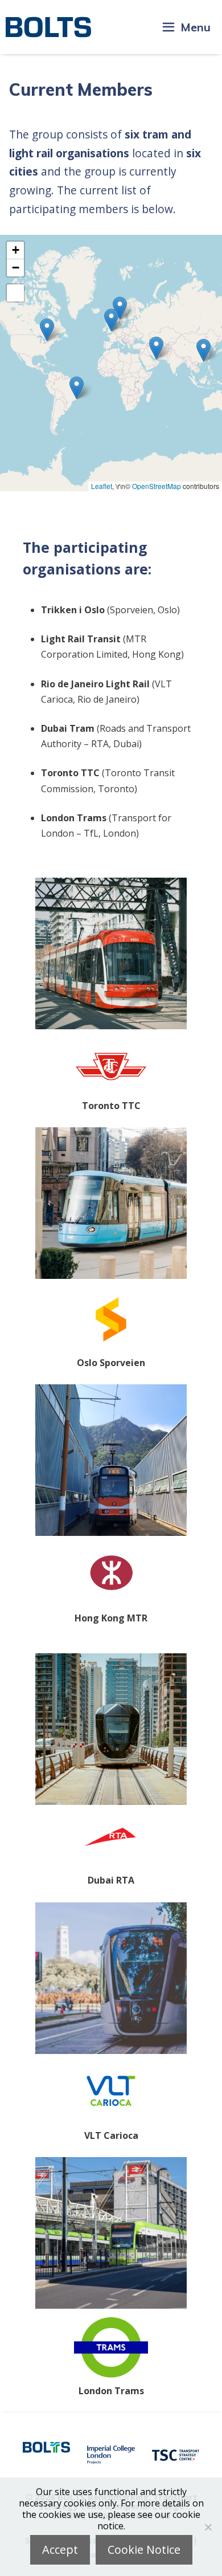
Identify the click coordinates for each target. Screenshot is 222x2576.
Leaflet (102, 486)
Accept (60, 2549)
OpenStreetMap (157, 486)
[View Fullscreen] (15, 293)
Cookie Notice (144, 2549)
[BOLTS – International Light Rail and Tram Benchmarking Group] (48, 27)
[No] (208, 2527)
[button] (203, 350)
